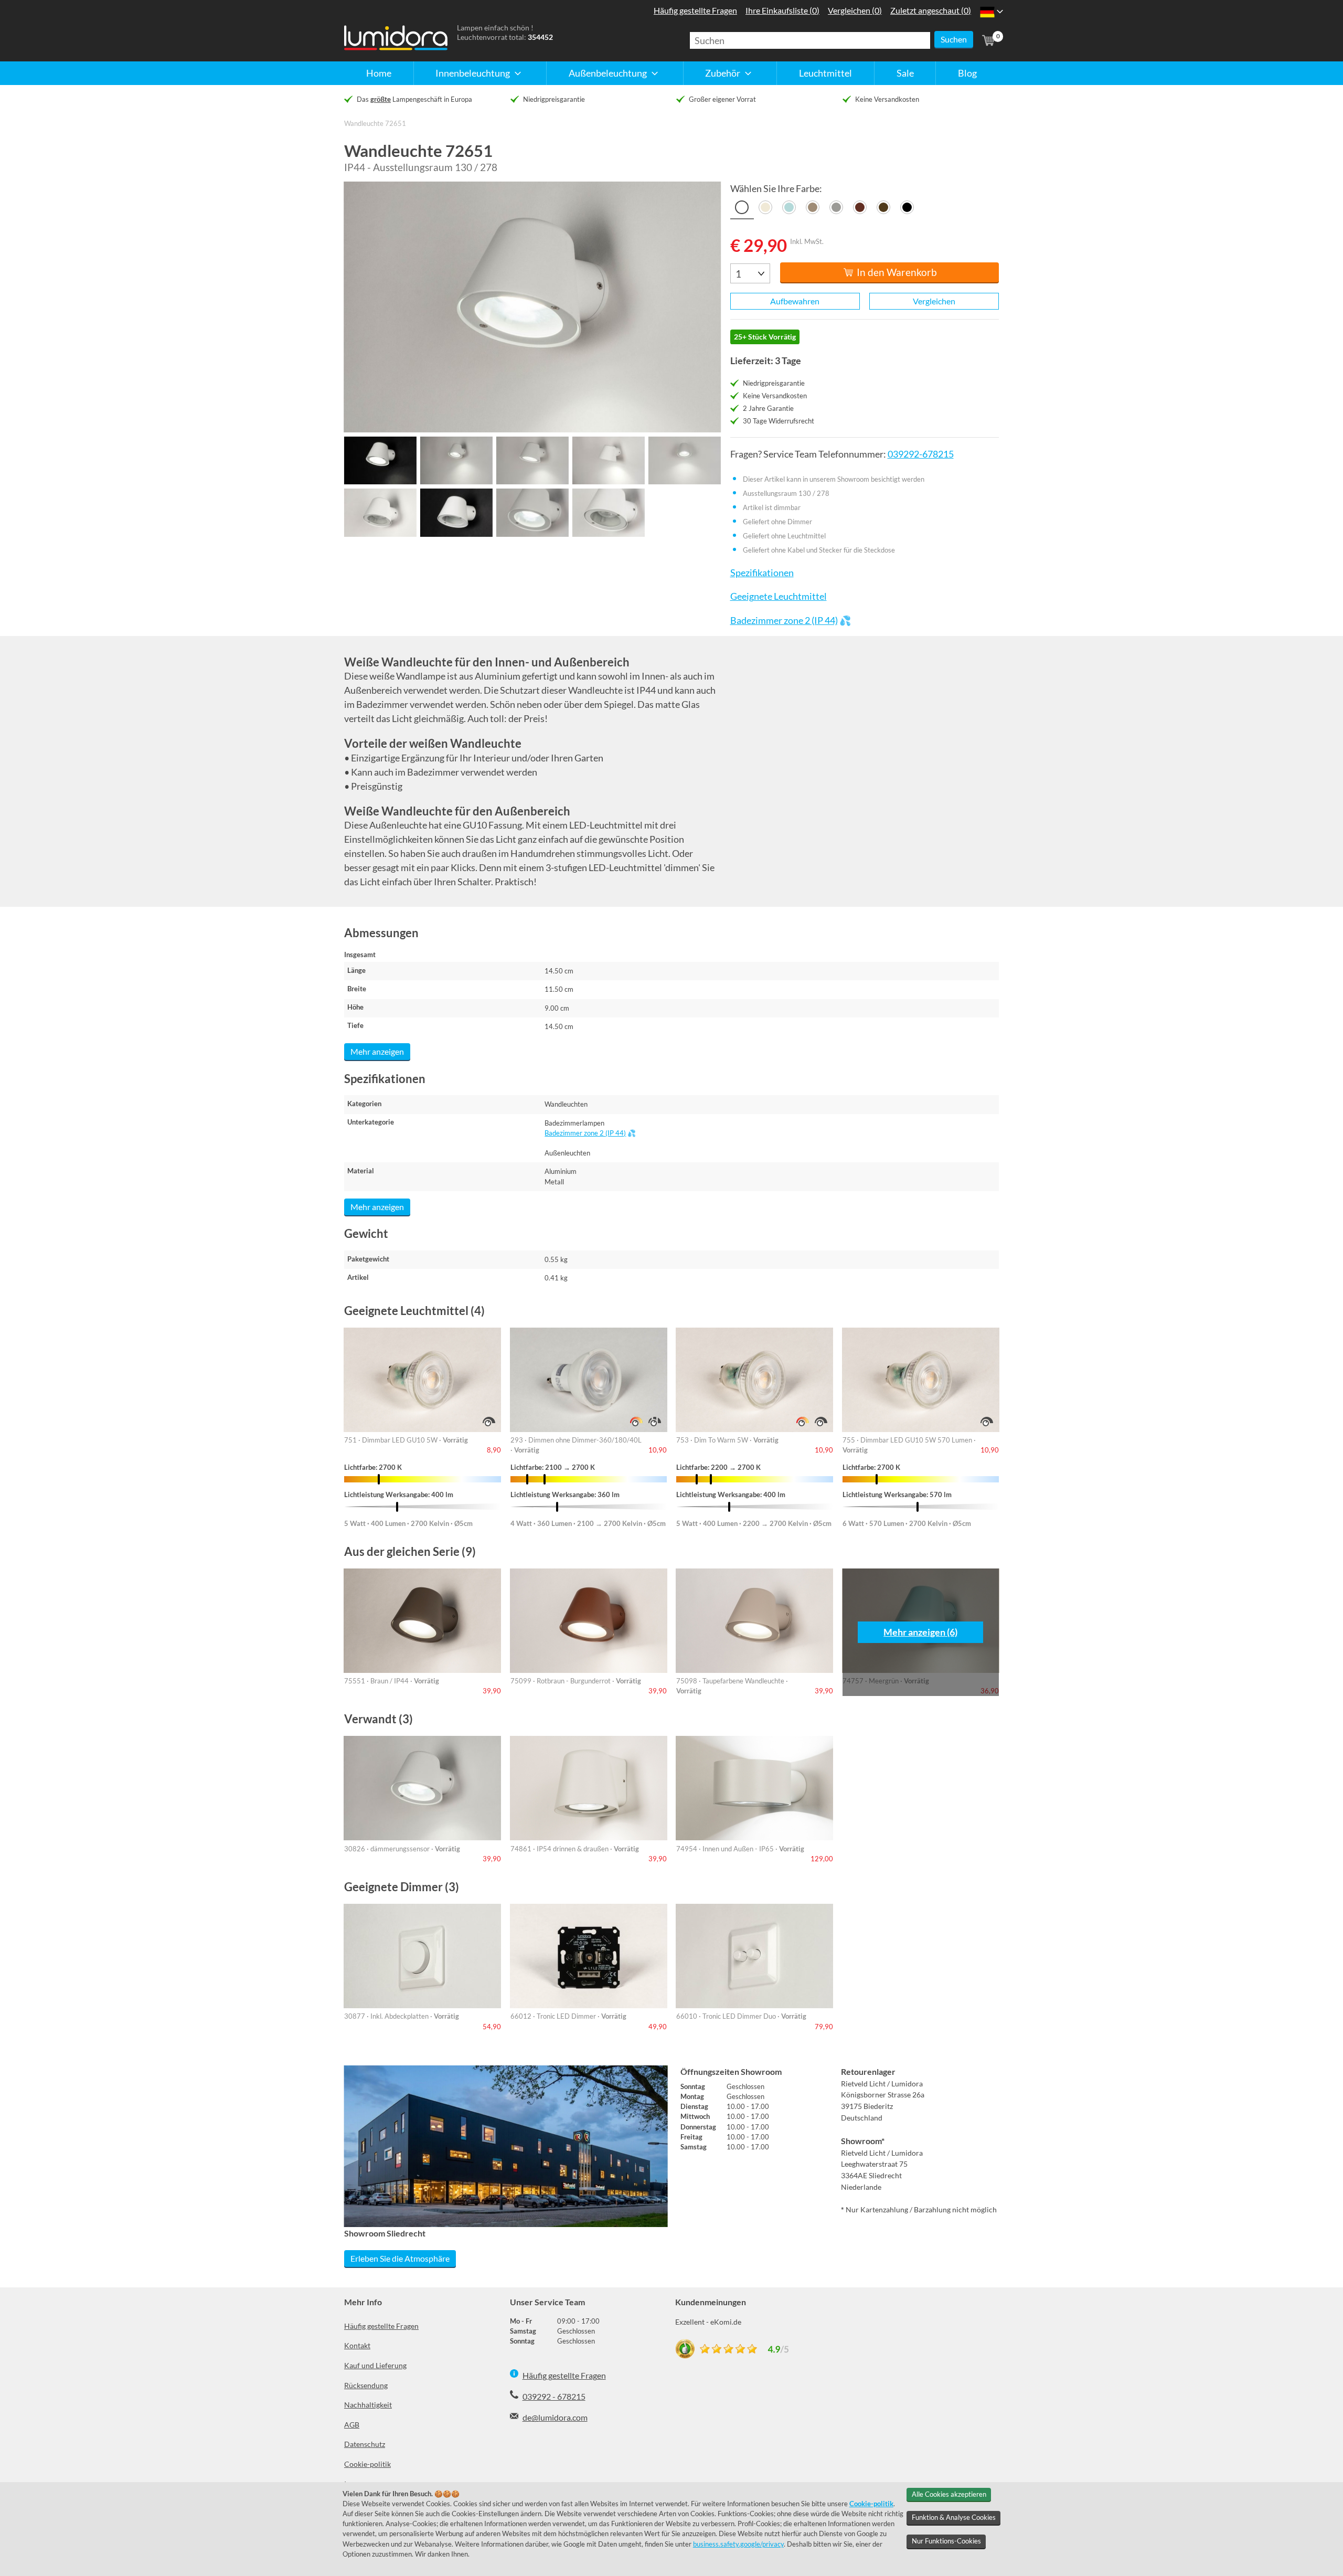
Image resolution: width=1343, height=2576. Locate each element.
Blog (967, 73)
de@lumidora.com (555, 2417)
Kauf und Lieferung (375, 2365)
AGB (352, 2425)
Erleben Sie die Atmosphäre (400, 2258)
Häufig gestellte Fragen (381, 2326)
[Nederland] (987, 12)
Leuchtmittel (825, 73)
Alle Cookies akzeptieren (949, 2494)
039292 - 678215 (554, 2396)
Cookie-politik (367, 2464)
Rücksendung (366, 2385)
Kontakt (357, 2345)
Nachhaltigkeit (368, 2405)
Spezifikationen (762, 573)
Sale (905, 73)
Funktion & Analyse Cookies (954, 2517)
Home (379, 73)
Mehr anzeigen (377, 1051)
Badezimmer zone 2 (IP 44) (784, 621)
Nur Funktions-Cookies (946, 2541)
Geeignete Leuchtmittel (778, 596)
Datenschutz (365, 2444)
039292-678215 (920, 454)
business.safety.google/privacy (738, 2544)
